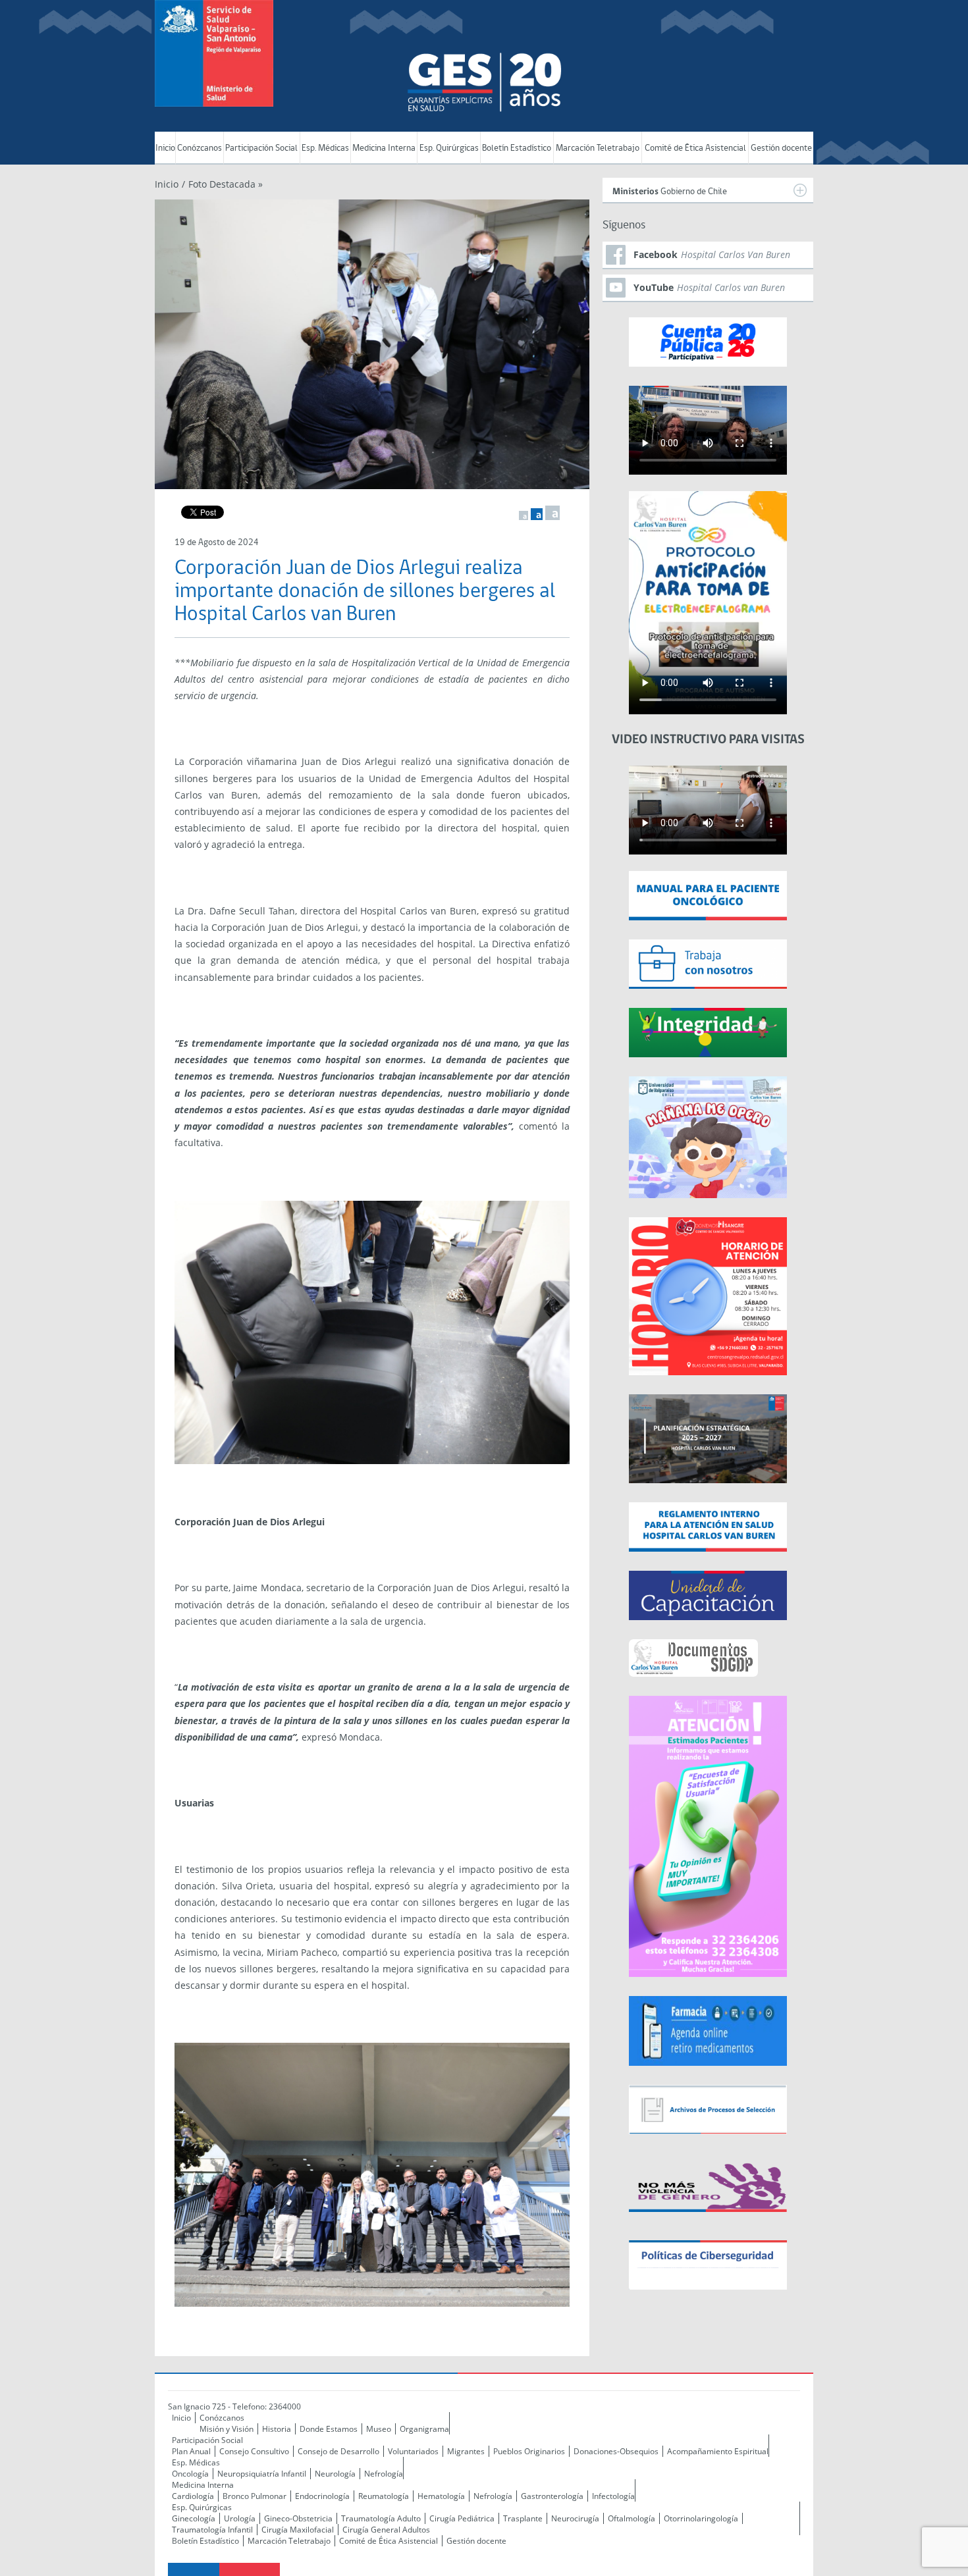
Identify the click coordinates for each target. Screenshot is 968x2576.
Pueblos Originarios (529, 2451)
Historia (277, 2429)
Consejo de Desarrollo (338, 2451)
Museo (379, 2429)
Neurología (335, 2474)
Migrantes (466, 2451)
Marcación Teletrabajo (598, 148)
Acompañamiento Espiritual (718, 2451)
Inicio (165, 148)
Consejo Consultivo (254, 2451)
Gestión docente (781, 148)
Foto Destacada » (226, 184)
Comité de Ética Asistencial (695, 148)
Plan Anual (191, 2451)
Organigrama (424, 2429)
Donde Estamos (329, 2429)
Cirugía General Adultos (386, 2530)
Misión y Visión (227, 2429)
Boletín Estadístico (517, 148)
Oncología (190, 2474)
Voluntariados (413, 2451)
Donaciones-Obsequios (616, 2451)
